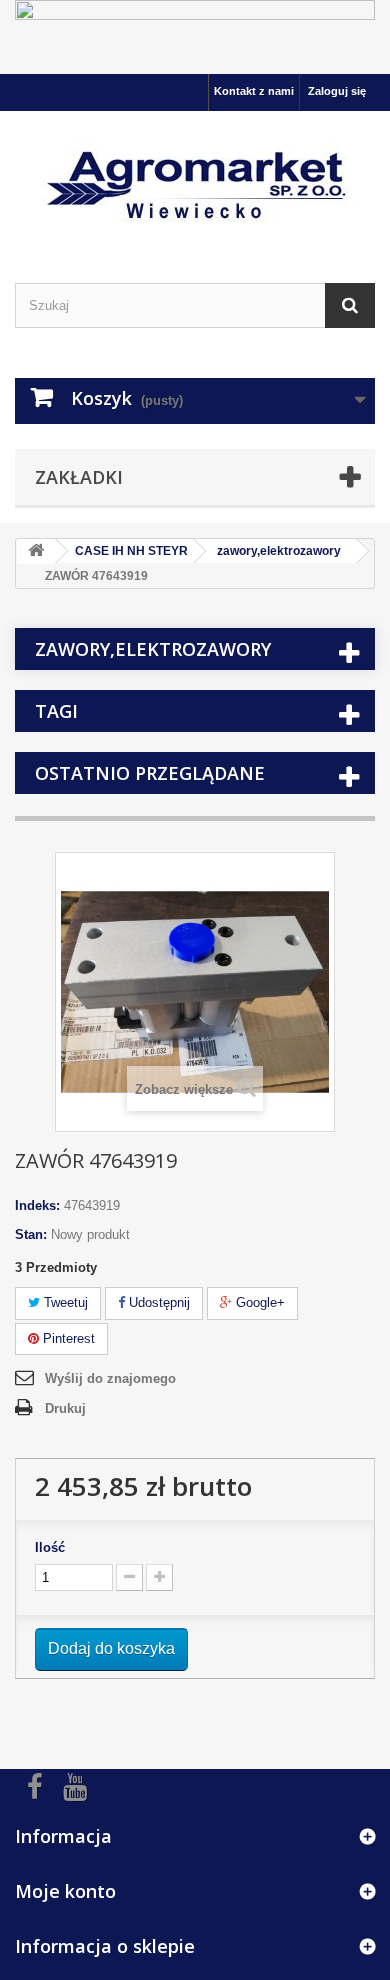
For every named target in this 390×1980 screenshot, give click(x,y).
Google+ (258, 1302)
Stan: (31, 1234)
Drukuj (65, 1408)
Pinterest (67, 1338)
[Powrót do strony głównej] (36, 551)
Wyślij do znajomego (110, 1378)
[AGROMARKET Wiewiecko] (195, 179)
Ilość (50, 1547)
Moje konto (65, 1891)
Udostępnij (157, 1302)
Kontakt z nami (254, 91)
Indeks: (37, 1205)
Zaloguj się (337, 91)
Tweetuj (64, 1302)
